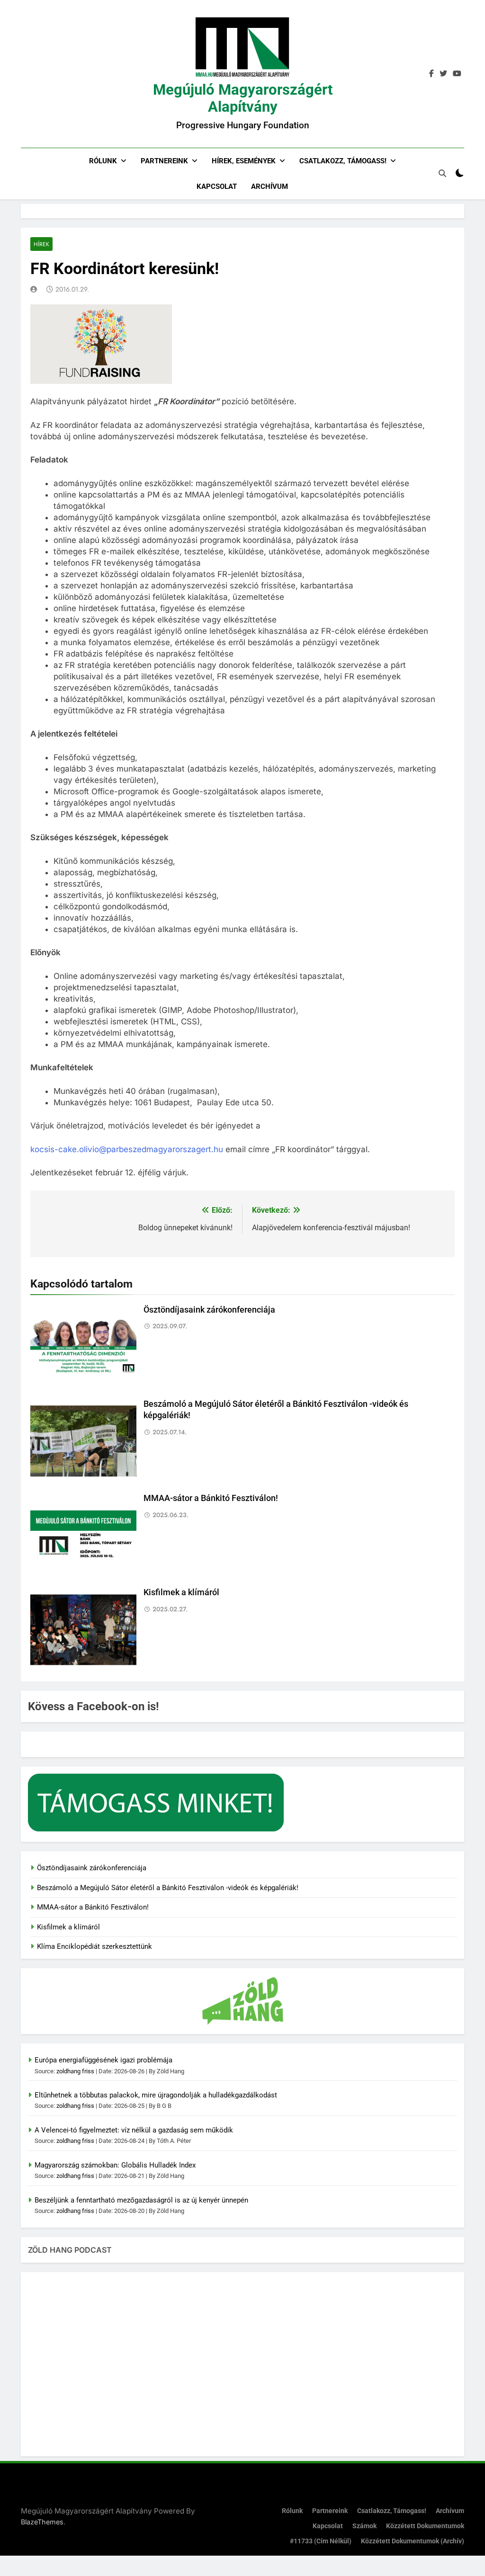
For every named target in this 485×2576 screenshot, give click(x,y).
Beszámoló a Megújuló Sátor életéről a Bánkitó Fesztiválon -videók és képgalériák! (168, 1888)
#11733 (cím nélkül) (321, 2541)
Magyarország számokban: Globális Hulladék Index (115, 2165)
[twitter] (443, 74)
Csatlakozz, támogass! (343, 161)
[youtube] (457, 74)
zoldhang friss (75, 2071)
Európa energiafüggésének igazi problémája (103, 2060)
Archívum (269, 187)
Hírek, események (244, 161)
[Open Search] (442, 173)
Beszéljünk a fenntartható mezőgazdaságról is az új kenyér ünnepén (141, 2200)
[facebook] (431, 74)
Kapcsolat (217, 187)
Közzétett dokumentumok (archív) (413, 2541)
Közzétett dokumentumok (425, 2526)
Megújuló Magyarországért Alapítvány (243, 98)
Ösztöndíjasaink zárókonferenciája (209, 1310)
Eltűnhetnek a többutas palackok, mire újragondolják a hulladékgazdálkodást (156, 2095)
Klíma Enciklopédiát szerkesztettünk (94, 1946)
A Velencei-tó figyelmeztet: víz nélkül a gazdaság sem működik (134, 2130)
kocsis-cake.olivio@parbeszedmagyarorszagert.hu (127, 1149)
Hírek (41, 244)
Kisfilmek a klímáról (181, 1592)
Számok (364, 2526)
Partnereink (164, 161)
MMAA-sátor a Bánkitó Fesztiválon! (211, 1498)
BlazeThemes (42, 2522)
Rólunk (103, 161)
